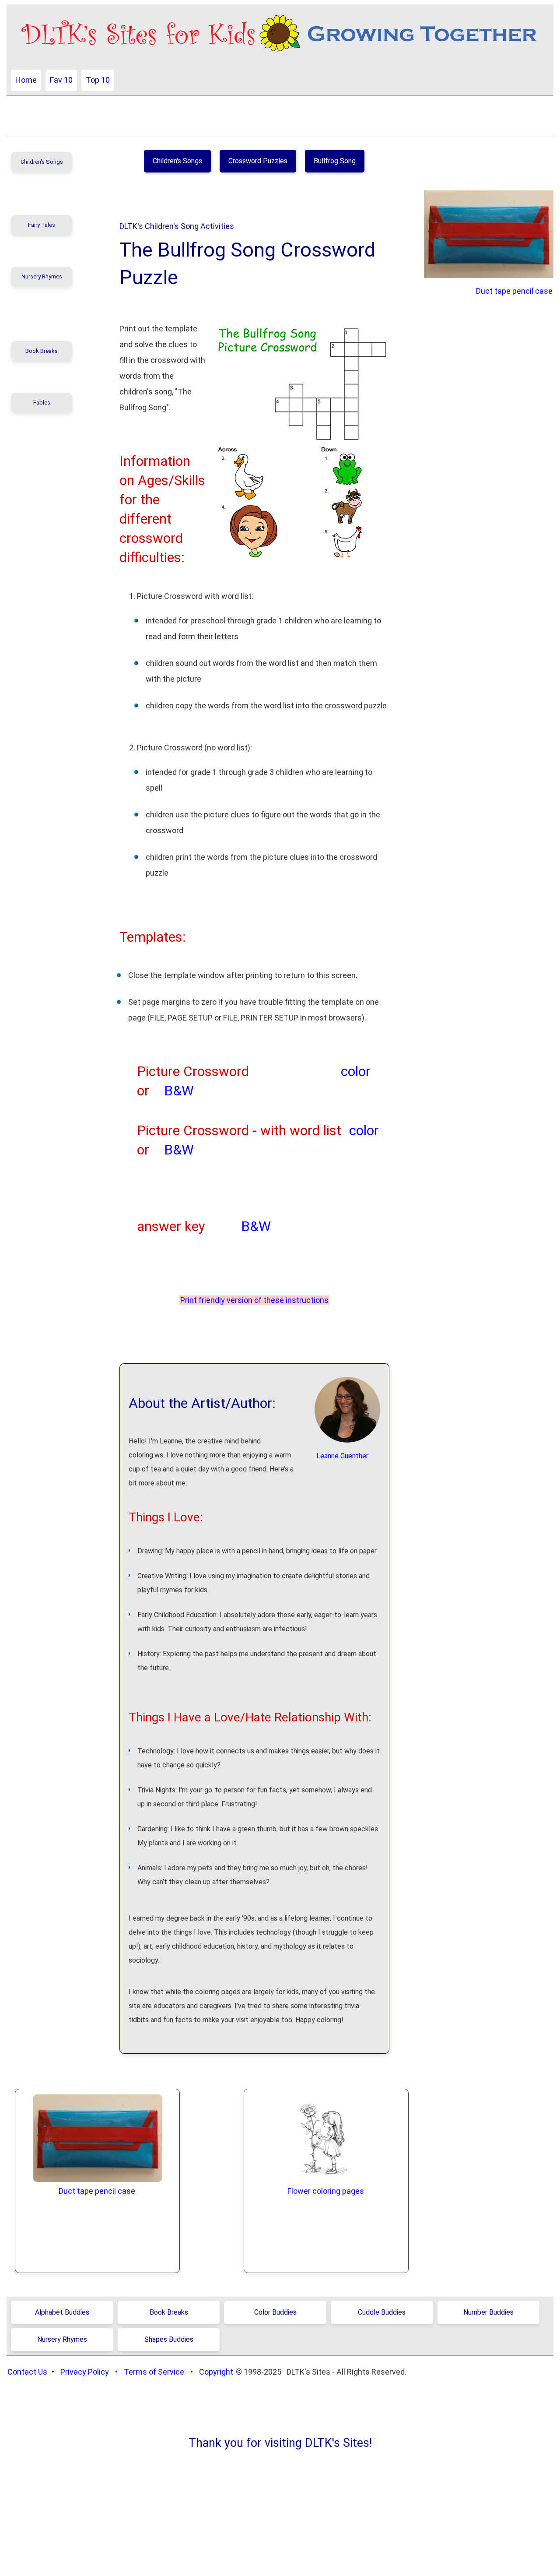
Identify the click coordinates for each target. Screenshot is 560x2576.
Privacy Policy (85, 2372)
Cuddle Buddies (382, 2312)
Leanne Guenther (342, 1456)
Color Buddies (275, 2312)
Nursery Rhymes (42, 276)
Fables (42, 403)
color (356, 1072)
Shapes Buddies (169, 2339)
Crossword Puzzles (258, 161)
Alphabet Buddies (62, 2312)
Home (26, 80)
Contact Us (27, 2372)
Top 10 (98, 80)
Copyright (216, 2372)
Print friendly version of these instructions (254, 1300)
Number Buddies (488, 2312)
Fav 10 (61, 80)
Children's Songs (42, 162)
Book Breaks (42, 351)
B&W (179, 1091)
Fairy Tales (42, 225)
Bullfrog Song (335, 161)
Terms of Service (154, 2372)
